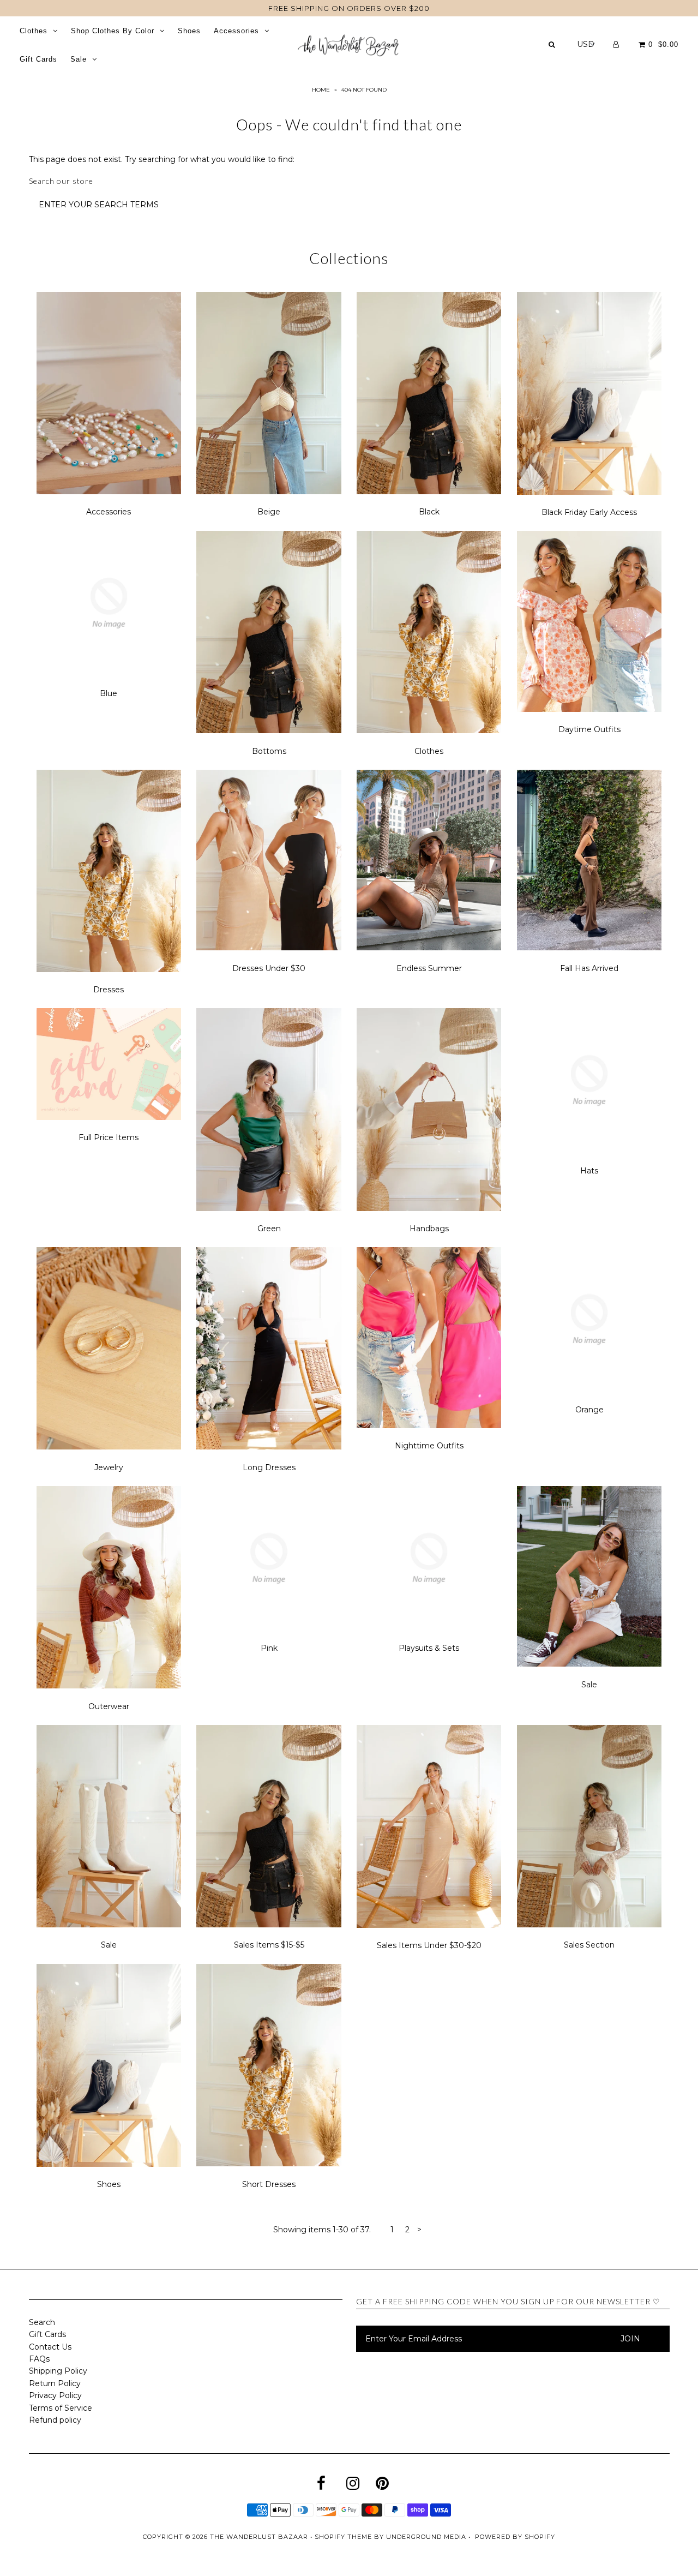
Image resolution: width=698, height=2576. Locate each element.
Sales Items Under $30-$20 (429, 1945)
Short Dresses (269, 2184)
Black (429, 512)
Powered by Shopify (515, 2537)
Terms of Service (61, 2408)
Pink (269, 1648)
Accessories (236, 31)
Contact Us (50, 2347)
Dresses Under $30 (269, 968)
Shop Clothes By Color (113, 31)
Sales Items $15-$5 (269, 1945)
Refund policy (55, 2420)
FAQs (39, 2359)
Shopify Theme (343, 2537)
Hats (589, 1171)
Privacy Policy (55, 2395)
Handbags (429, 1229)
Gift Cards (38, 59)
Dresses (109, 990)
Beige (269, 512)
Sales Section (589, 1945)
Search (42, 2322)
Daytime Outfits (589, 729)
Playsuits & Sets (429, 1648)
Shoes (189, 31)
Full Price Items (109, 1137)
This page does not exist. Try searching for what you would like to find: (162, 159)
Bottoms (269, 751)
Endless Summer (429, 968)
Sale (79, 59)
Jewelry (109, 1467)
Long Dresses (269, 1467)
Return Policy (55, 2383)
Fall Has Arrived (589, 968)
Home (321, 90)
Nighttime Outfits (429, 1446)
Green (269, 1229)
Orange (589, 1410)
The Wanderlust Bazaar (259, 2537)
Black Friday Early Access (589, 512)
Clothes (34, 31)
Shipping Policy (58, 2371)
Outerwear (109, 1706)
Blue (109, 693)
